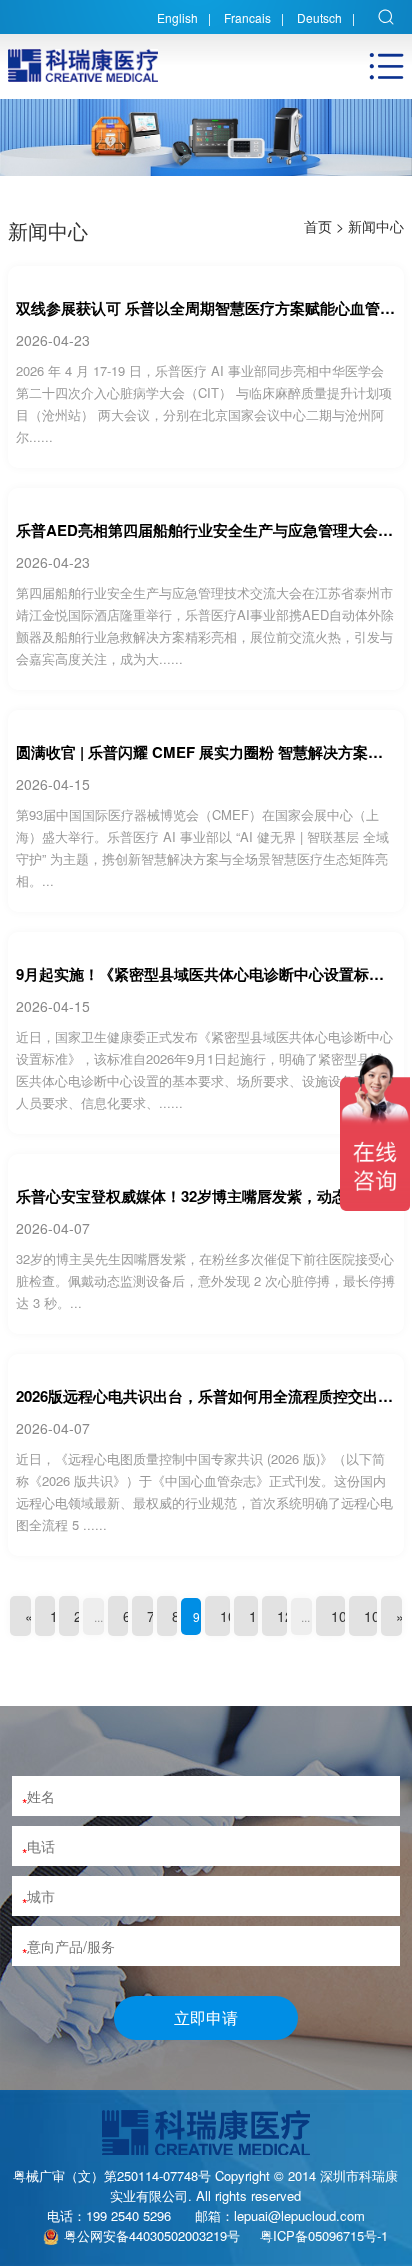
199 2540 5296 (128, 2215)
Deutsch (319, 17)
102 (343, 1616)
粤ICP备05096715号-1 (324, 2235)
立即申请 (206, 2017)
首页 (318, 226)
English (177, 17)
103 (376, 1616)
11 (257, 1616)
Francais (247, 17)
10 (228, 1616)
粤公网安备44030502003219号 (152, 2235)
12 (285, 1616)
